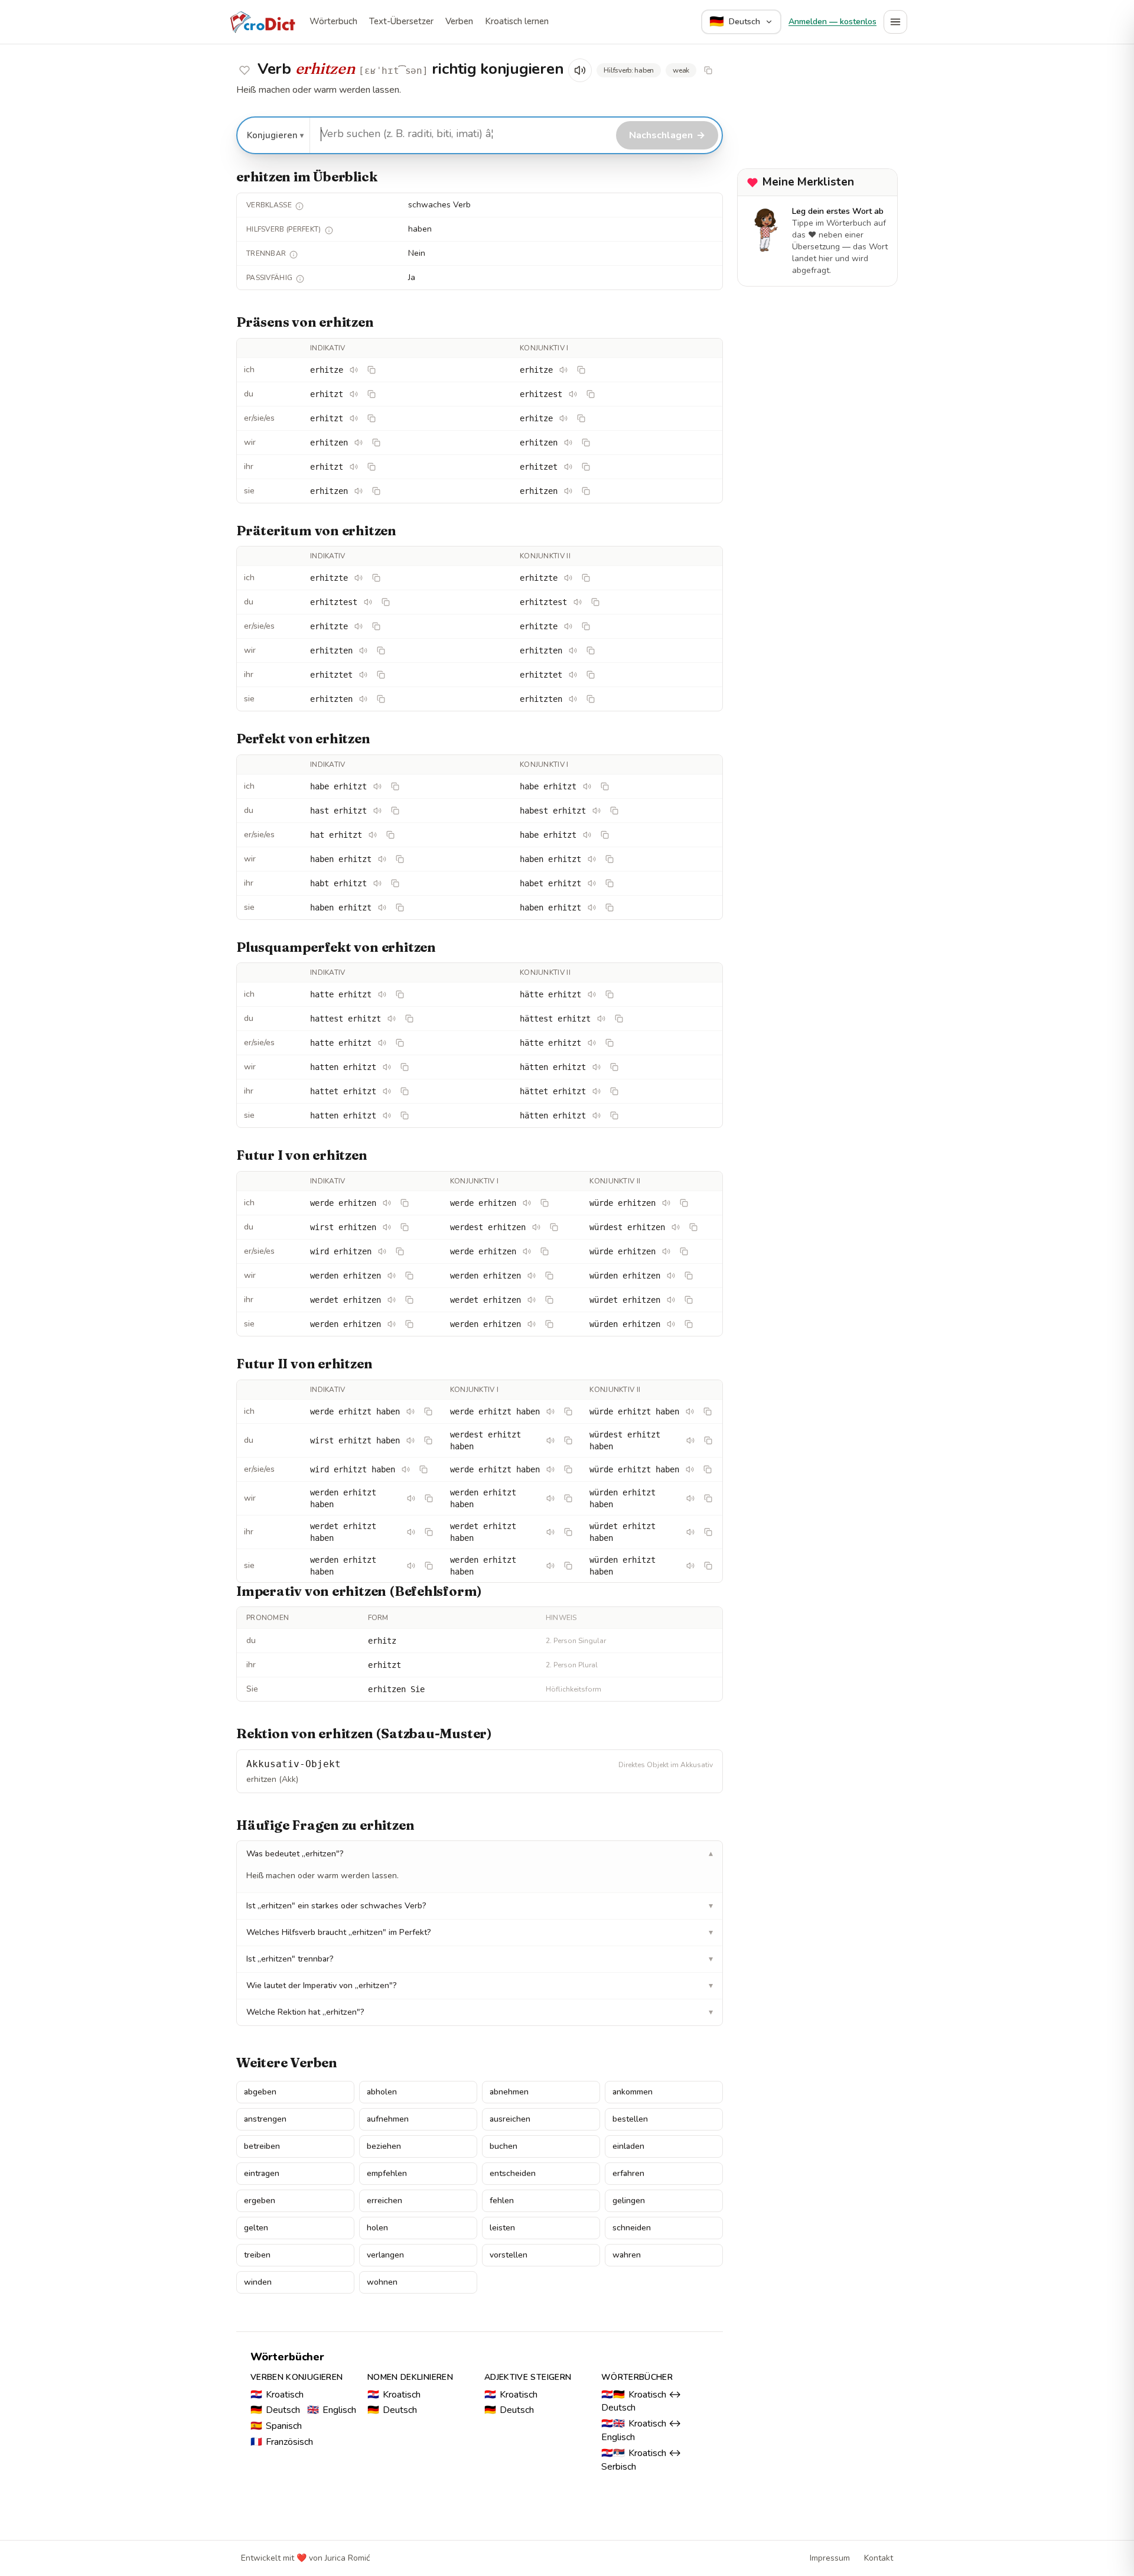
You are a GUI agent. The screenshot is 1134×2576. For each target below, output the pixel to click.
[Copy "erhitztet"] (381, 675)
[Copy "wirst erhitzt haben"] (428, 1440)
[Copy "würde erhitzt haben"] (708, 1411)
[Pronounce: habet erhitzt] (592, 883)
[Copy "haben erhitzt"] (400, 859)
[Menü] (895, 22)
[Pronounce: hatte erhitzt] (382, 994)
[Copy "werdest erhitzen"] (554, 1227)
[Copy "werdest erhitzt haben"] (568, 1440)
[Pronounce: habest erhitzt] (597, 811)
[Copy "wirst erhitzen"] (405, 1227)
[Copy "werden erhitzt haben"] (429, 1498)
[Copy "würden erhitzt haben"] (708, 1498)
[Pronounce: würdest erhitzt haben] (690, 1440)
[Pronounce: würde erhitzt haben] (690, 1411)
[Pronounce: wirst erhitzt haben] (410, 1440)
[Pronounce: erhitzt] (354, 394)
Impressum (830, 2558)
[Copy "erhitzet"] (586, 467)
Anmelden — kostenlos (832, 22)
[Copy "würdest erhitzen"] (693, 1227)
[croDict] (262, 22)
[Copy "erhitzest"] (591, 394)
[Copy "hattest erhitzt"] (409, 1019)
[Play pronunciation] (580, 70)
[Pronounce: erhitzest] (573, 394)
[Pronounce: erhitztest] (368, 602)
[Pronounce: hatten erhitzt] (387, 1067)
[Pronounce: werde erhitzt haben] (410, 1411)
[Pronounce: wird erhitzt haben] (406, 1469)
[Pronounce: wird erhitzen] (382, 1251)
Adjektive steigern (528, 2377)
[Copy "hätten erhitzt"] (614, 1067)
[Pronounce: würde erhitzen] (666, 1203)
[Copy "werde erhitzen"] (405, 1203)
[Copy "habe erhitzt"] (395, 786)
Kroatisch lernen (517, 21)
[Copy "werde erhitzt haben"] (428, 1411)
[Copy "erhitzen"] (376, 443)
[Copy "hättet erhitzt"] (614, 1091)
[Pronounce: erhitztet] (363, 675)
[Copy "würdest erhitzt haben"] (708, 1440)
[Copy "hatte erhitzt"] (400, 994)
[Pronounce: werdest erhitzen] (536, 1227)
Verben (459, 21)
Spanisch (276, 2426)
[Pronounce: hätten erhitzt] (597, 1067)
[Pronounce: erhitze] (354, 370)
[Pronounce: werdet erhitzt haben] (411, 1532)
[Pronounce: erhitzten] (363, 650)
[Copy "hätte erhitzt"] (610, 994)
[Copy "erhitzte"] (376, 578)
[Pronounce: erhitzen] (359, 443)
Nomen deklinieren (410, 2377)
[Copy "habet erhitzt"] (610, 883)
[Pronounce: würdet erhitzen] (671, 1300)
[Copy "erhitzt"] (372, 394)
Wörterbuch (333, 21)
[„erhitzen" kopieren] (708, 70)
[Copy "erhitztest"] (386, 602)
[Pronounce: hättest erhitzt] (601, 1019)
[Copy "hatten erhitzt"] (405, 1067)
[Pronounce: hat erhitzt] (373, 835)
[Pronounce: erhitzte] (359, 578)
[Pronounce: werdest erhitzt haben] (550, 1440)
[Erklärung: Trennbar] (294, 255)
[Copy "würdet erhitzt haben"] (708, 1532)
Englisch (332, 2410)
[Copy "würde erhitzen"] (684, 1203)
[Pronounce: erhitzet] (568, 467)
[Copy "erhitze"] (372, 370)
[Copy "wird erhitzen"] (400, 1251)
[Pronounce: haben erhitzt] (382, 859)
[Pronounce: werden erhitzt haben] (411, 1498)
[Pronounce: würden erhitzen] (671, 1276)
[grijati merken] (245, 70)
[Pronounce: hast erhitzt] (377, 811)
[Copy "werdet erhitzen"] (409, 1300)
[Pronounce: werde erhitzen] (387, 1203)
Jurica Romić (347, 2558)
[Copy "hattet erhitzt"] (405, 1091)
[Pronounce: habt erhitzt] (377, 883)
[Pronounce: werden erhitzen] (392, 1276)
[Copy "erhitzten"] (381, 650)
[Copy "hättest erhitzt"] (619, 1019)
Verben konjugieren (296, 2377)
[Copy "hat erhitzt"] (390, 835)
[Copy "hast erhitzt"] (395, 811)
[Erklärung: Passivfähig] (300, 279)
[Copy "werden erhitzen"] (409, 1276)
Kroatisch (277, 2395)
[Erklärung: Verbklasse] (299, 206)
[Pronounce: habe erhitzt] (377, 786)
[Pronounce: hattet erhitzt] (387, 1091)
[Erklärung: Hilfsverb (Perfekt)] (329, 230)
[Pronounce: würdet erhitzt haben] (690, 1532)
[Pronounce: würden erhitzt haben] (690, 1498)
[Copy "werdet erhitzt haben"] (429, 1532)
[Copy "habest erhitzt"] (614, 811)
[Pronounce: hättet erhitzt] (597, 1091)
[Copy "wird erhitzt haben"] (423, 1469)
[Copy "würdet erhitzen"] (689, 1300)
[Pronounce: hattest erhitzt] (392, 1019)
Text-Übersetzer (401, 21)
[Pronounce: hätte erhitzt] (592, 994)
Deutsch (275, 2410)
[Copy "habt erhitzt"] (395, 883)
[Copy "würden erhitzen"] (689, 1276)
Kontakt (879, 2558)
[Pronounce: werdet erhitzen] (392, 1300)
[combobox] (461, 134)
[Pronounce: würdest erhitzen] (676, 1227)
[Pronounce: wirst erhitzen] (387, 1227)
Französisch (282, 2442)
